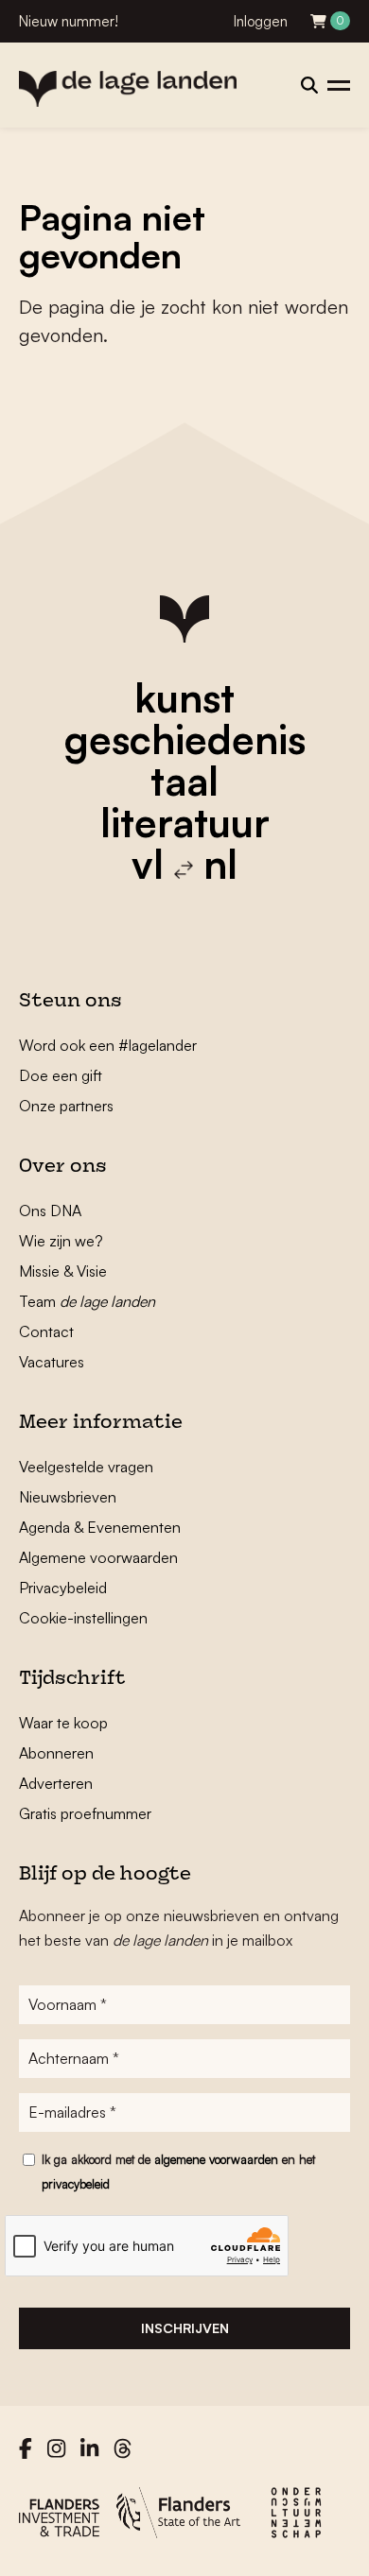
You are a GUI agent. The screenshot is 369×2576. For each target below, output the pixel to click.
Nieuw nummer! (69, 21)
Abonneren (56, 1753)
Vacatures (52, 1362)
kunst (184, 697)
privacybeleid (76, 2184)
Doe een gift (61, 1075)
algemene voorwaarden (216, 2159)
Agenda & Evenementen (100, 1527)
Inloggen (261, 21)
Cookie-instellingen (83, 1618)
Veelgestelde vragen (86, 1467)
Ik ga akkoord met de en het (178, 2172)
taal (184, 781)
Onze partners (66, 1106)
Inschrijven (185, 2328)
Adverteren (56, 1783)
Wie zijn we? (61, 1241)
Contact (46, 1331)
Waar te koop (63, 1723)
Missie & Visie (63, 1271)
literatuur (185, 822)
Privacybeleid (63, 1588)
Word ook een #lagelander (108, 1045)
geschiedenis (185, 739)
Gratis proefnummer (85, 1813)
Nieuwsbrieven (68, 1497)
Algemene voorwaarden (98, 1557)
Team (87, 1301)
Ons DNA (50, 1211)
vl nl (184, 864)
